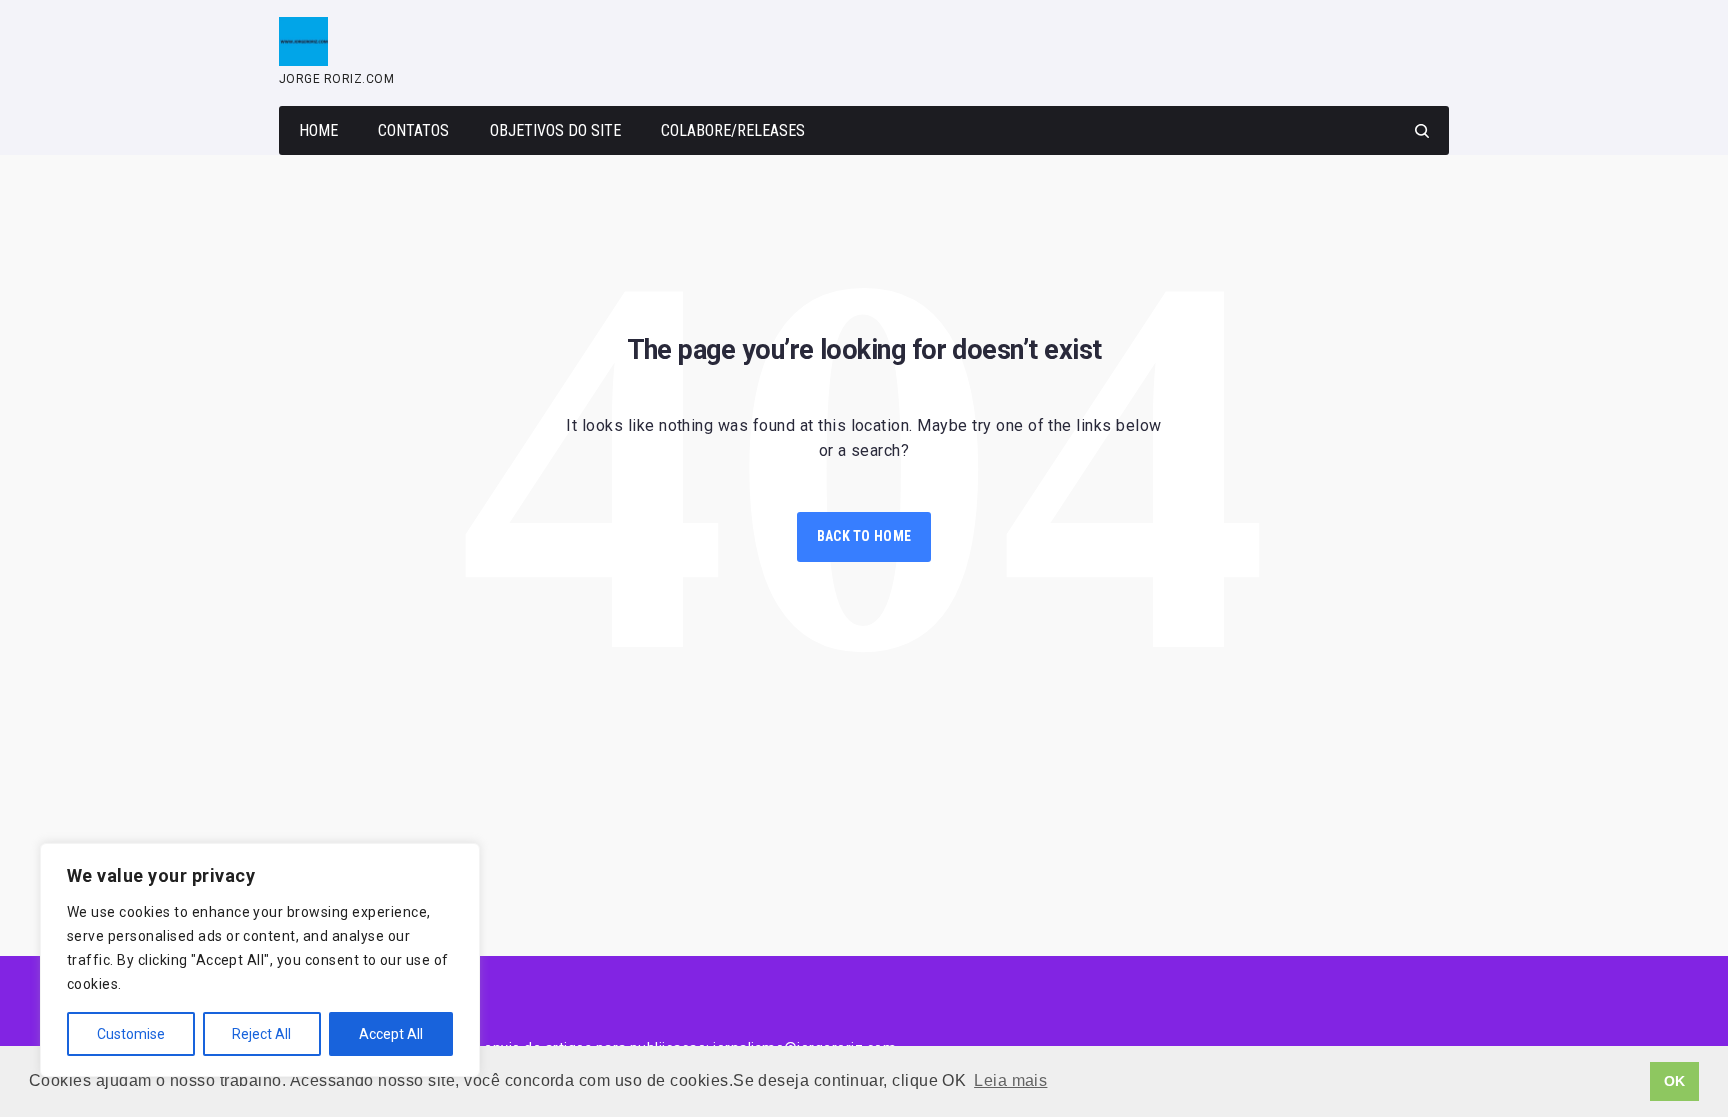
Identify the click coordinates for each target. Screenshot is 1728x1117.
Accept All (391, 1034)
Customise (131, 1034)
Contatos (413, 130)
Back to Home (864, 536)
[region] (260, 960)
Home (318, 130)
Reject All (261, 1034)
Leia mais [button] (1010, 1080)
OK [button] (1675, 1081)
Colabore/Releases (733, 130)
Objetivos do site (555, 130)
